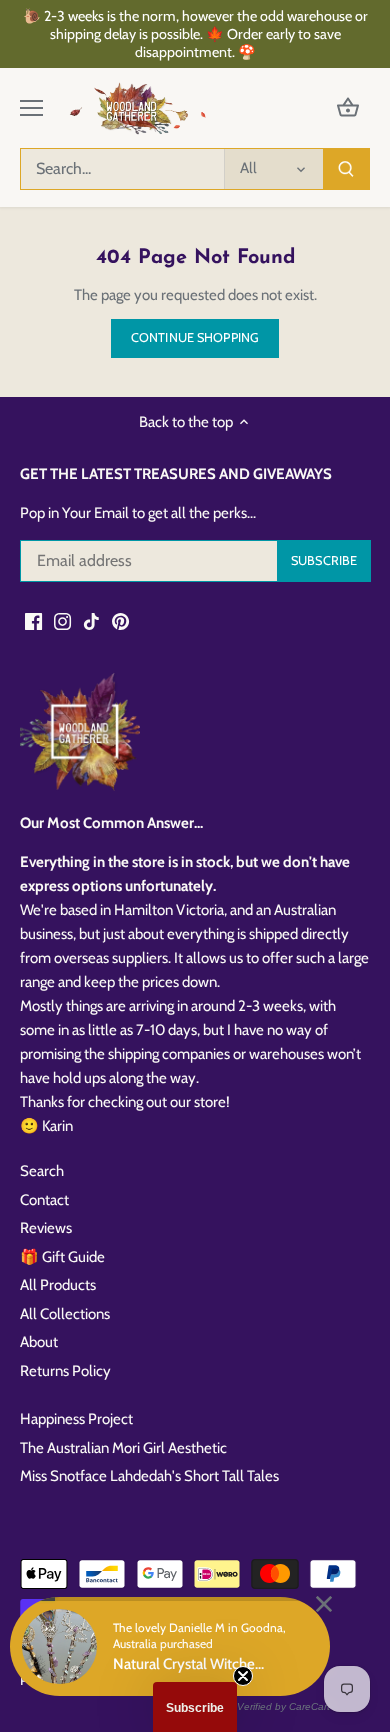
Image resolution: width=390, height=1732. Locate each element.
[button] (195, 1707)
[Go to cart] (348, 108)
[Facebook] (33, 620)
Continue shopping (195, 337)
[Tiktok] (91, 620)
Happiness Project (76, 1419)
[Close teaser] (243, 1676)
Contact (44, 1200)
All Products (58, 1285)
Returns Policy (65, 1371)
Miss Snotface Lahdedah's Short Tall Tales (149, 1476)
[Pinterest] (120, 620)
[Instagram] (62, 620)
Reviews (46, 1228)
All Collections (65, 1314)
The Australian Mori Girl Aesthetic (123, 1448)
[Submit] (346, 169)
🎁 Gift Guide (62, 1257)
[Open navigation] (31, 108)
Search (42, 1171)
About (39, 1342)
